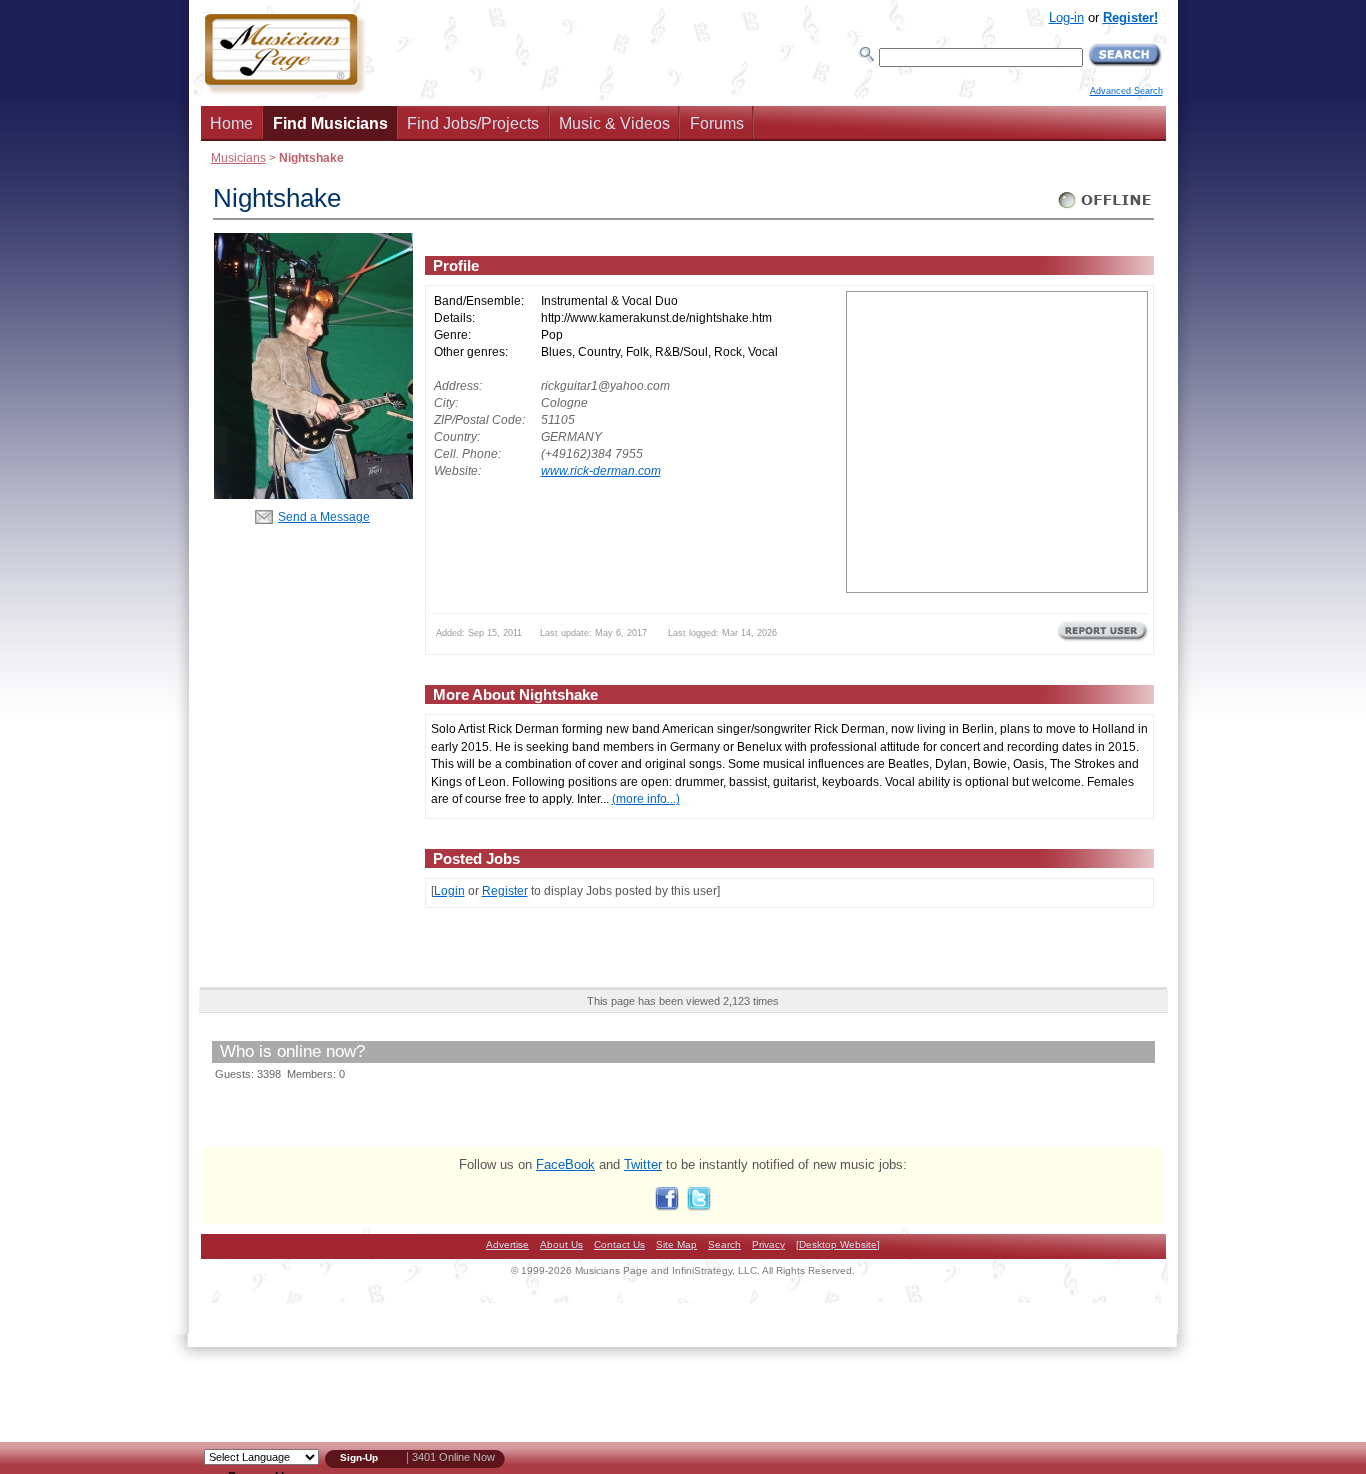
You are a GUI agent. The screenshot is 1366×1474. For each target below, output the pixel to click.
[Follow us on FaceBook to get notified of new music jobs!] (667, 1206)
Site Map (676, 1244)
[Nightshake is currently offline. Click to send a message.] (1105, 208)
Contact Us (619, 1244)
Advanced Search (1126, 91)
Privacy (768, 1244)
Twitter (643, 1164)
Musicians (238, 157)
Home (231, 123)
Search (724, 1244)
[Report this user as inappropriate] (1102, 639)
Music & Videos (614, 123)
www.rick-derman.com (601, 470)
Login (449, 890)
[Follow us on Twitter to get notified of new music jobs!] (699, 1206)
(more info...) (646, 798)
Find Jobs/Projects (473, 123)
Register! (1130, 17)
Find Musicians (330, 123)
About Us (561, 1244)
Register (505, 890)
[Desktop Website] (838, 1244)
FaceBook (565, 1164)
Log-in (1066, 17)
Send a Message (324, 516)
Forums (717, 123)
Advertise (507, 1244)
